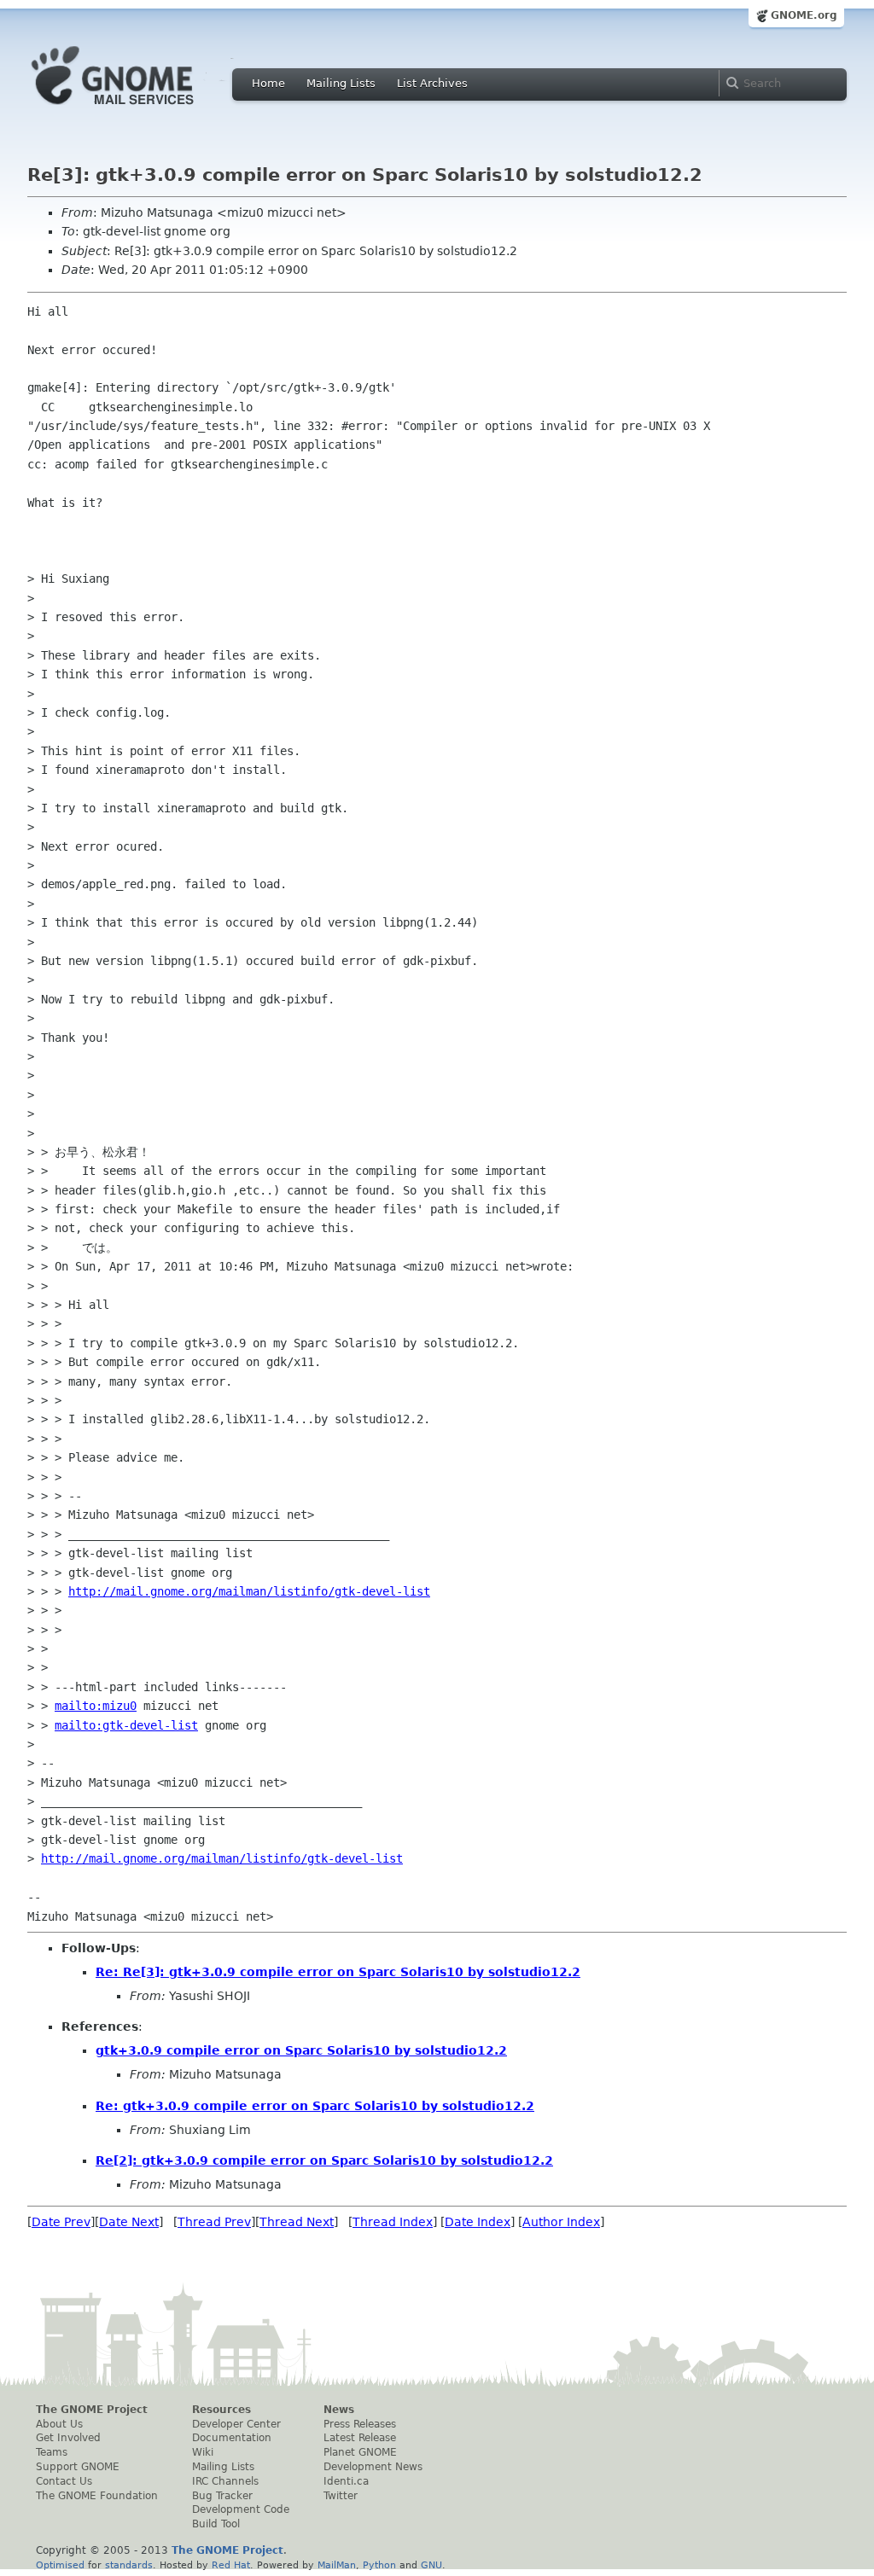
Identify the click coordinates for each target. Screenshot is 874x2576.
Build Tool (216, 2524)
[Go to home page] (138, 109)
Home (268, 83)
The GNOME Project (92, 2410)
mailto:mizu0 (96, 1706)
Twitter (341, 2496)
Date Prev (61, 2222)
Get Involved (68, 2438)
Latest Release (360, 2438)
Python (379, 2565)
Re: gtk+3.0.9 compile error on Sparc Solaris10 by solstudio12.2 (315, 2106)
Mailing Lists (341, 83)
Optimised (60, 2565)
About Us (59, 2424)
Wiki (203, 2452)
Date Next (129, 2222)
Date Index (478, 2222)
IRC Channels (225, 2481)
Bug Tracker (222, 2496)
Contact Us (64, 2481)
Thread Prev (214, 2222)
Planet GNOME (360, 2452)
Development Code (241, 2509)
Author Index (561, 2222)
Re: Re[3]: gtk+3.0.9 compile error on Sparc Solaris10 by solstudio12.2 (338, 1972)
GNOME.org (804, 15)
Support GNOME (78, 2467)
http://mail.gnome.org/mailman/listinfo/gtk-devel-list (249, 1591)
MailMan (337, 2565)
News (339, 2410)
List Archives (432, 83)
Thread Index (393, 2222)
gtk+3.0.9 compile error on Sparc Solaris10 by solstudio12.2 (301, 2050)
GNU (431, 2565)
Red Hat (231, 2565)
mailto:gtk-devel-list (126, 1725)
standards (129, 2565)
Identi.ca (346, 2481)
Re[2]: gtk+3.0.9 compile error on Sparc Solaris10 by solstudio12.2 (324, 2160)
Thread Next (297, 2222)
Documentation (232, 2438)
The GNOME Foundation (97, 2496)
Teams (52, 2452)
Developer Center (236, 2424)
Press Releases (360, 2424)
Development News (373, 2467)
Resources (221, 2410)
